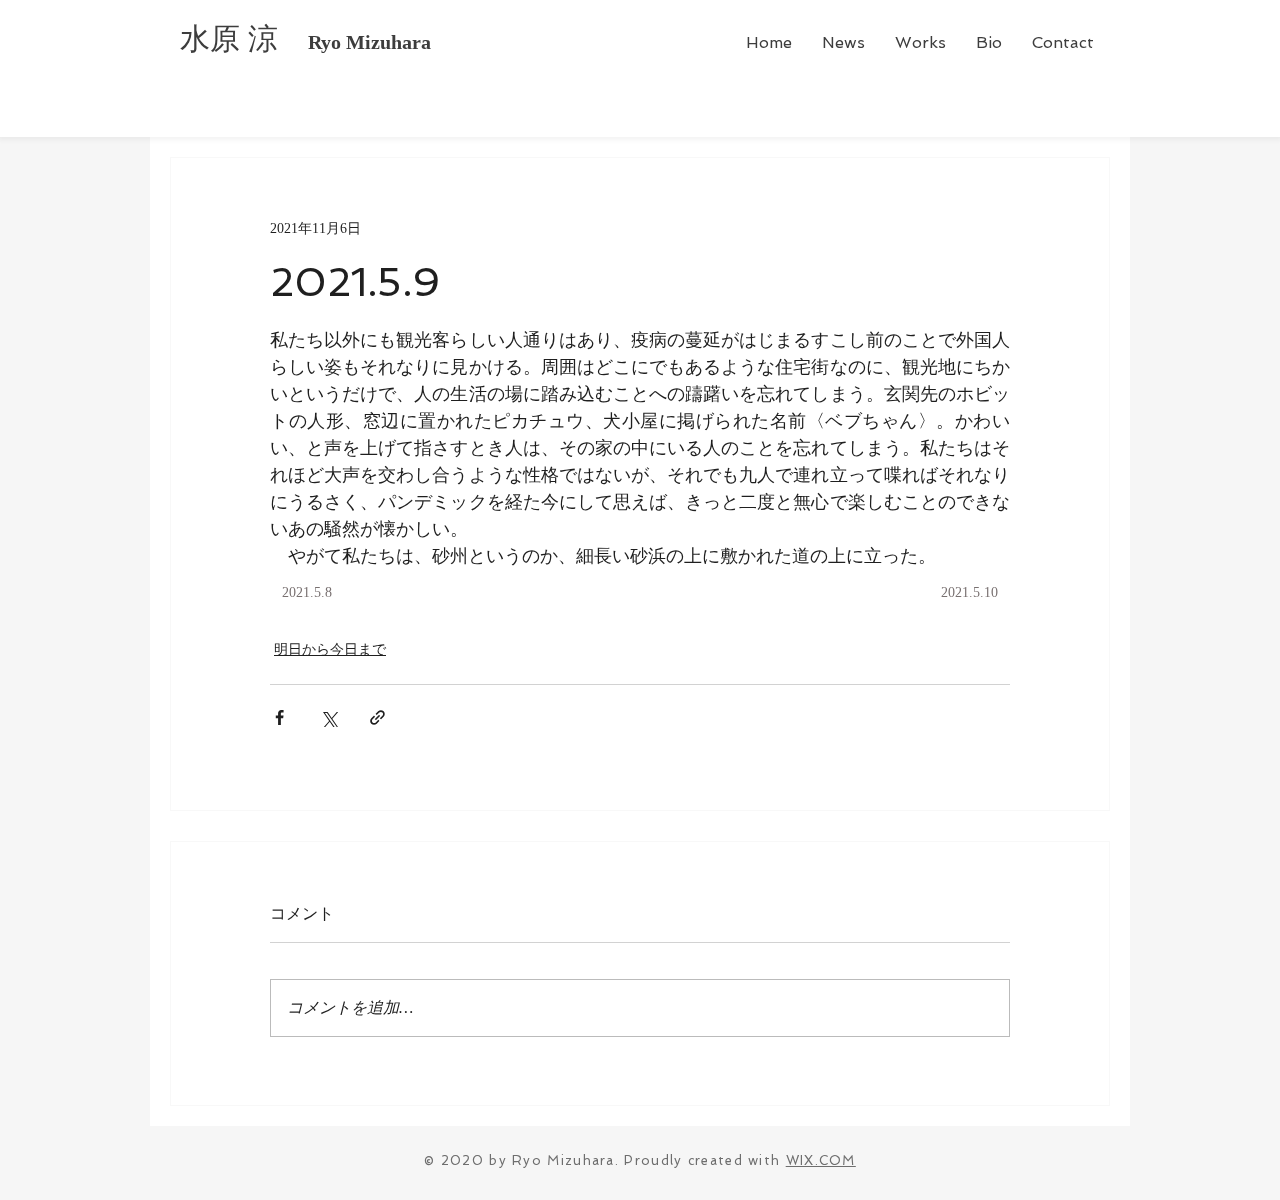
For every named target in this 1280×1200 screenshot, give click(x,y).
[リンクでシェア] (377, 717)
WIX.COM (821, 1160)
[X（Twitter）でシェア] (328, 717)
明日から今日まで (330, 649)
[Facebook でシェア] (279, 717)
